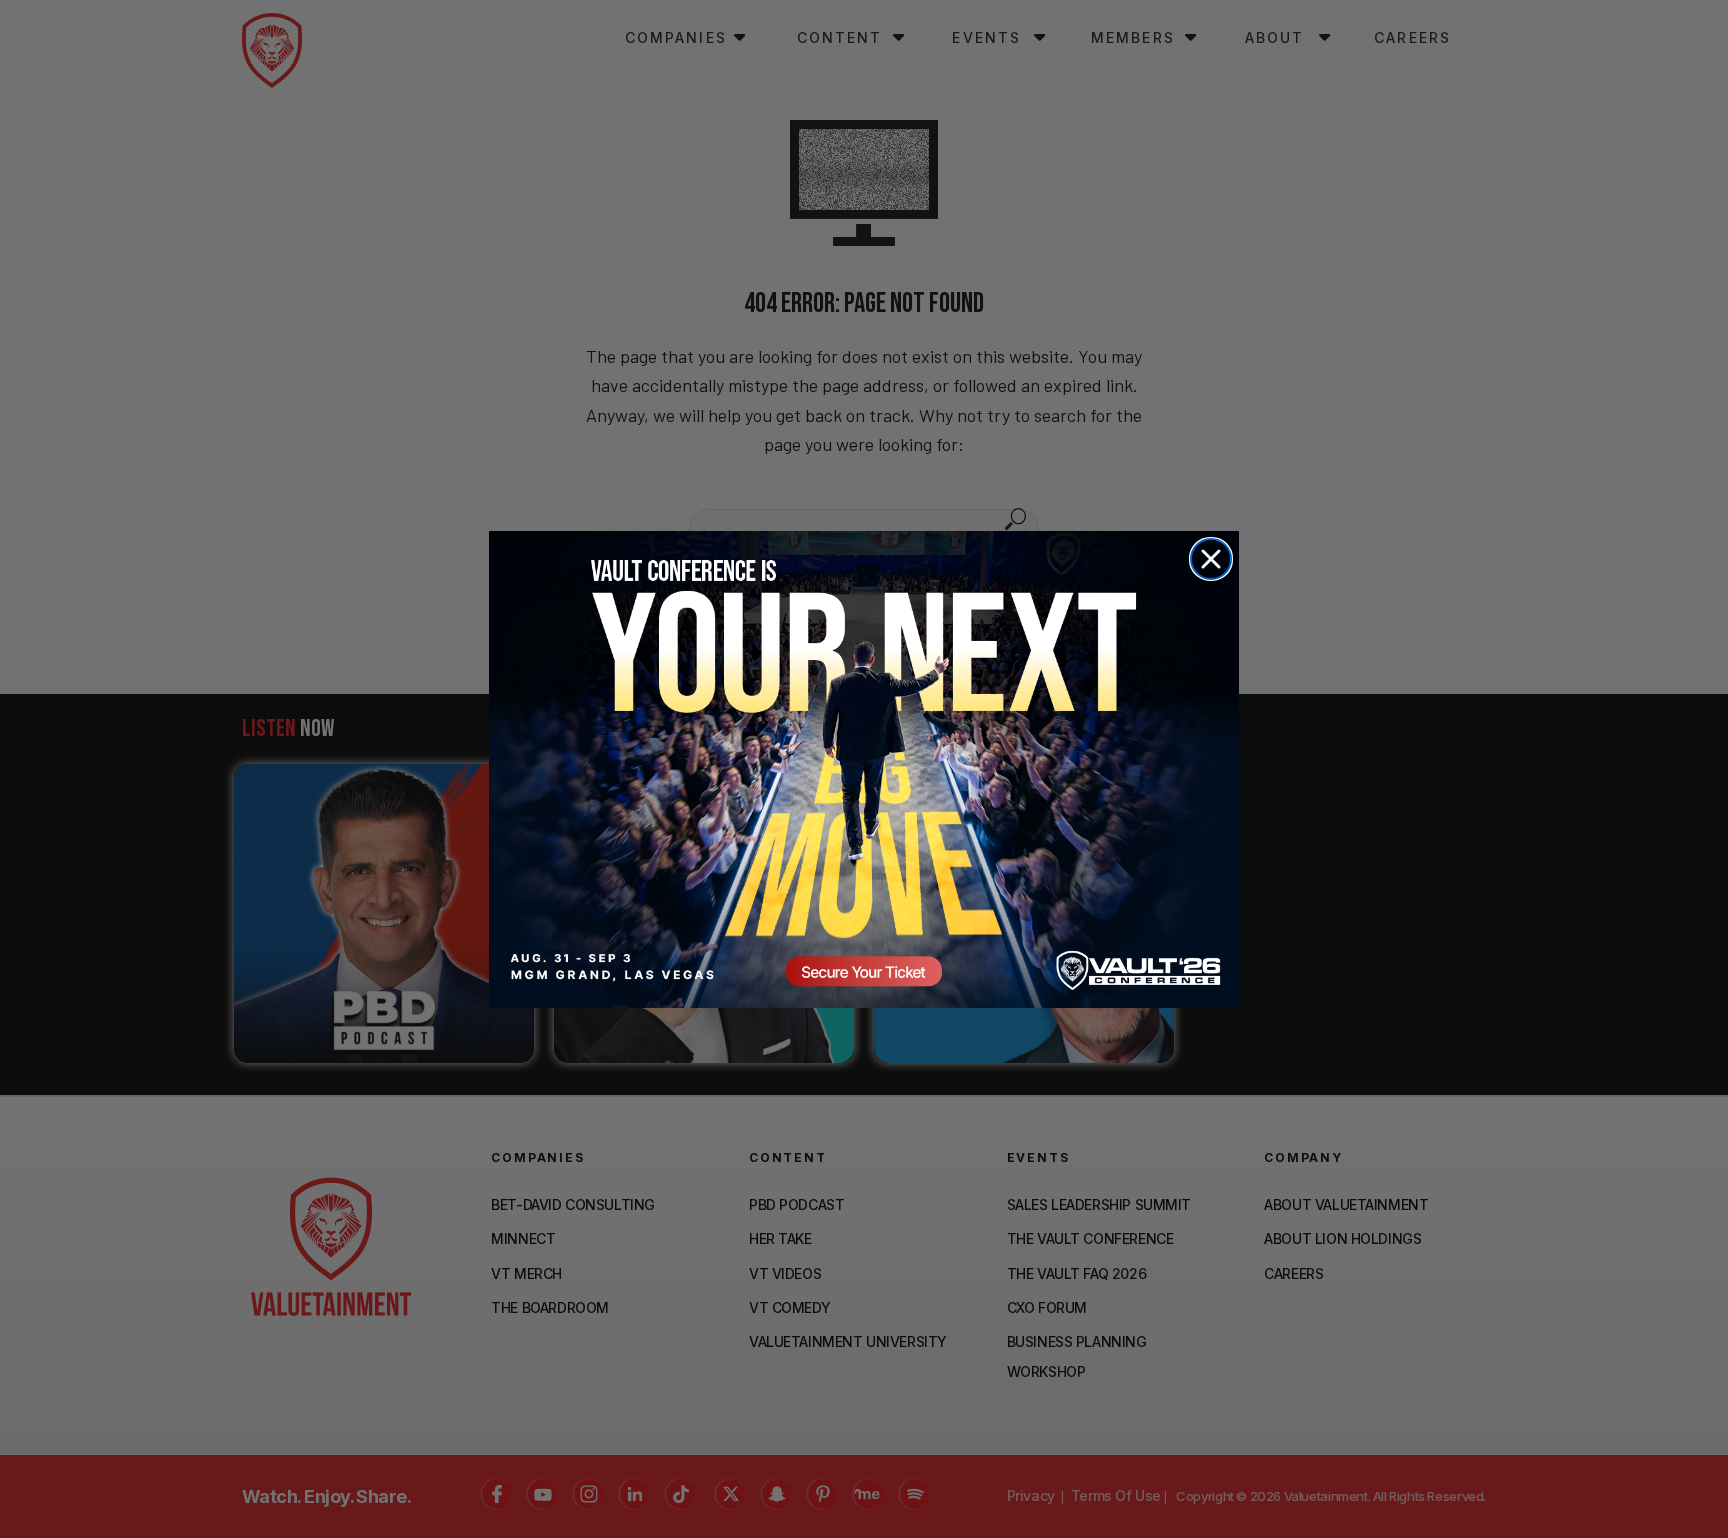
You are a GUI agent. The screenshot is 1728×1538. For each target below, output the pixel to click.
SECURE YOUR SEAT (864, 769)
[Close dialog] (1211, 559)
